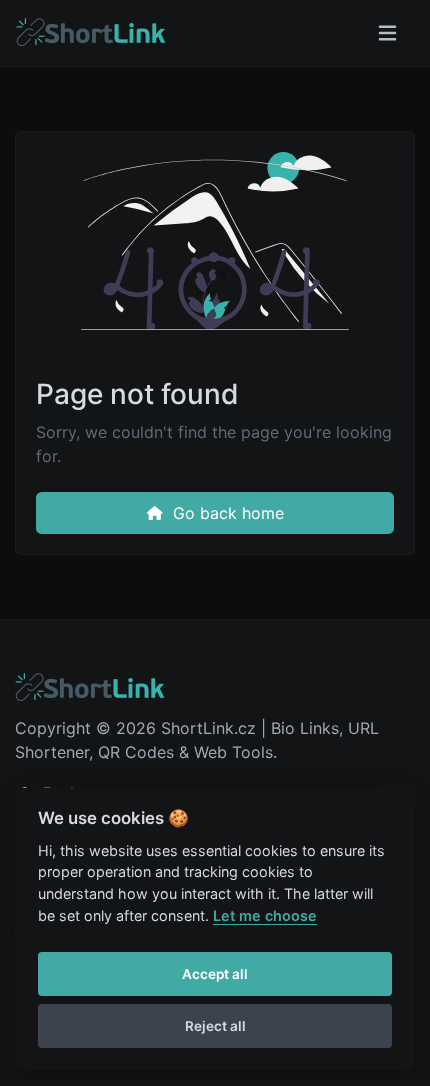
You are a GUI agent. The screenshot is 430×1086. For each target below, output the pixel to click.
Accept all (215, 974)
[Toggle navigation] (387, 33)
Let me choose (265, 915)
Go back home (226, 513)
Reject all (215, 1026)
